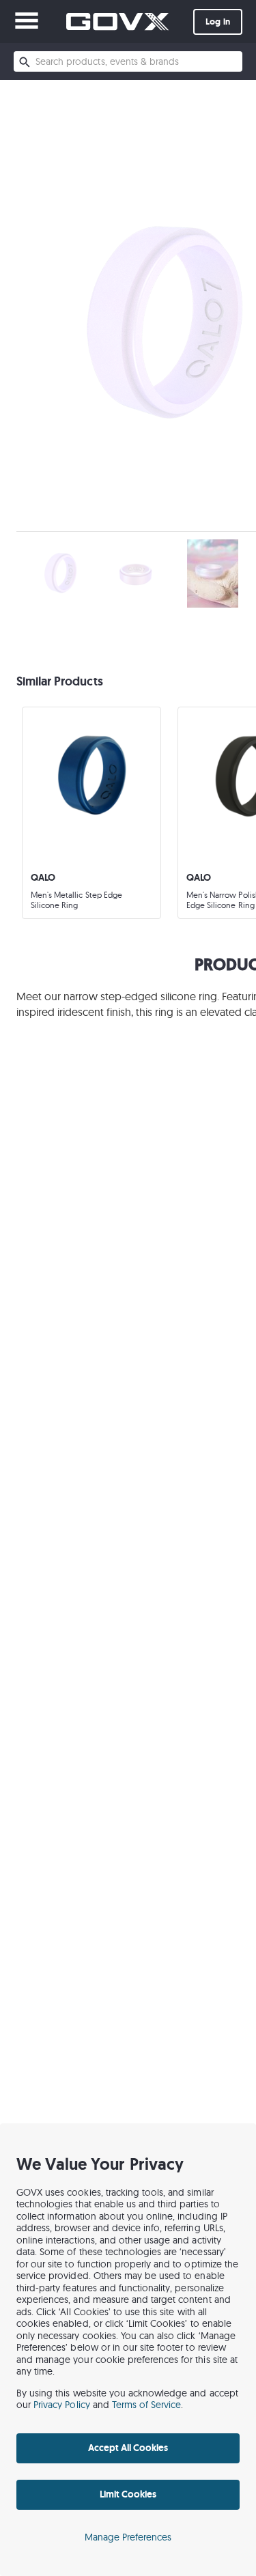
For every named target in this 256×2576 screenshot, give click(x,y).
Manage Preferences (128, 2537)
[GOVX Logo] (117, 22)
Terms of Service (147, 2405)
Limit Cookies (128, 2494)
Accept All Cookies (128, 2448)
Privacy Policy (62, 2405)
